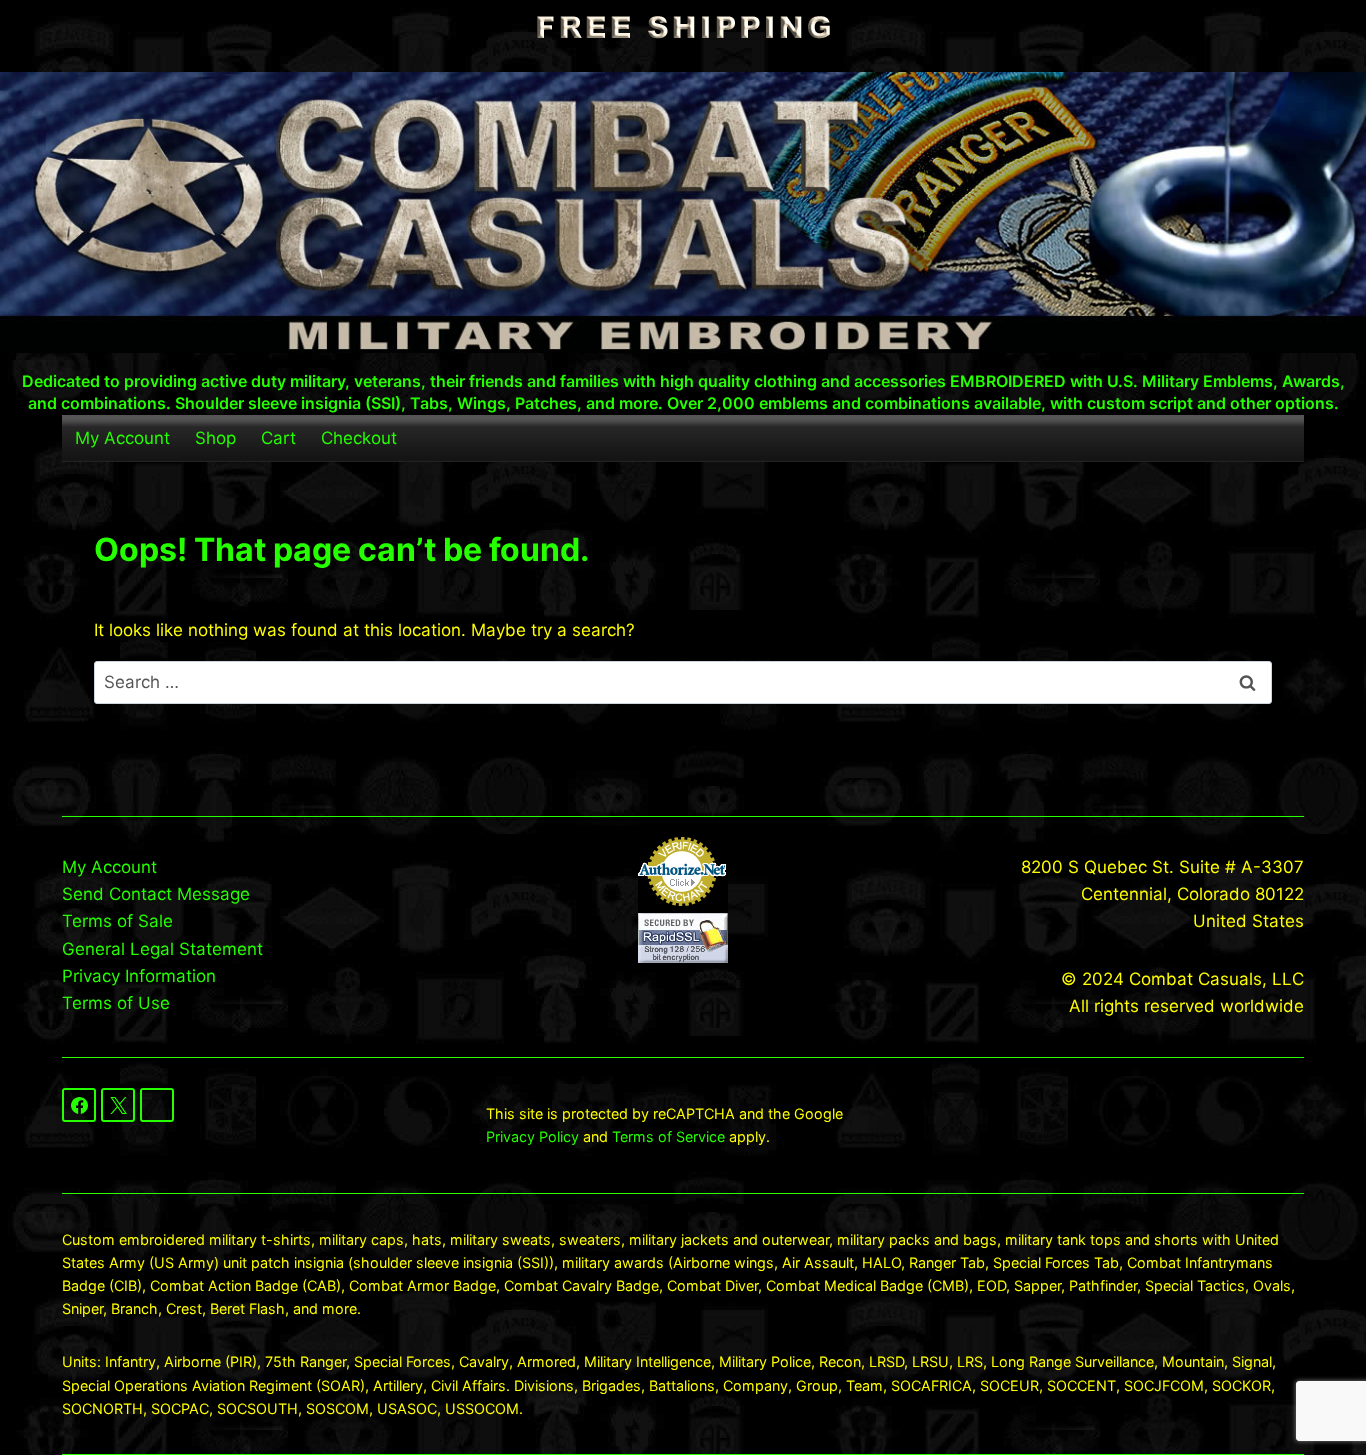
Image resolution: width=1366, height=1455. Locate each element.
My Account (122, 438)
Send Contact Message (156, 894)
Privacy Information (139, 976)
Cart (278, 438)
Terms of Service (668, 1136)
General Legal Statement (162, 949)
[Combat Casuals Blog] (157, 1105)
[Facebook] (79, 1105)
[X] (118, 1105)
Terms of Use (116, 1003)
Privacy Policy (532, 1136)
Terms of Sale (117, 921)
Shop (215, 438)
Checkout (359, 438)
